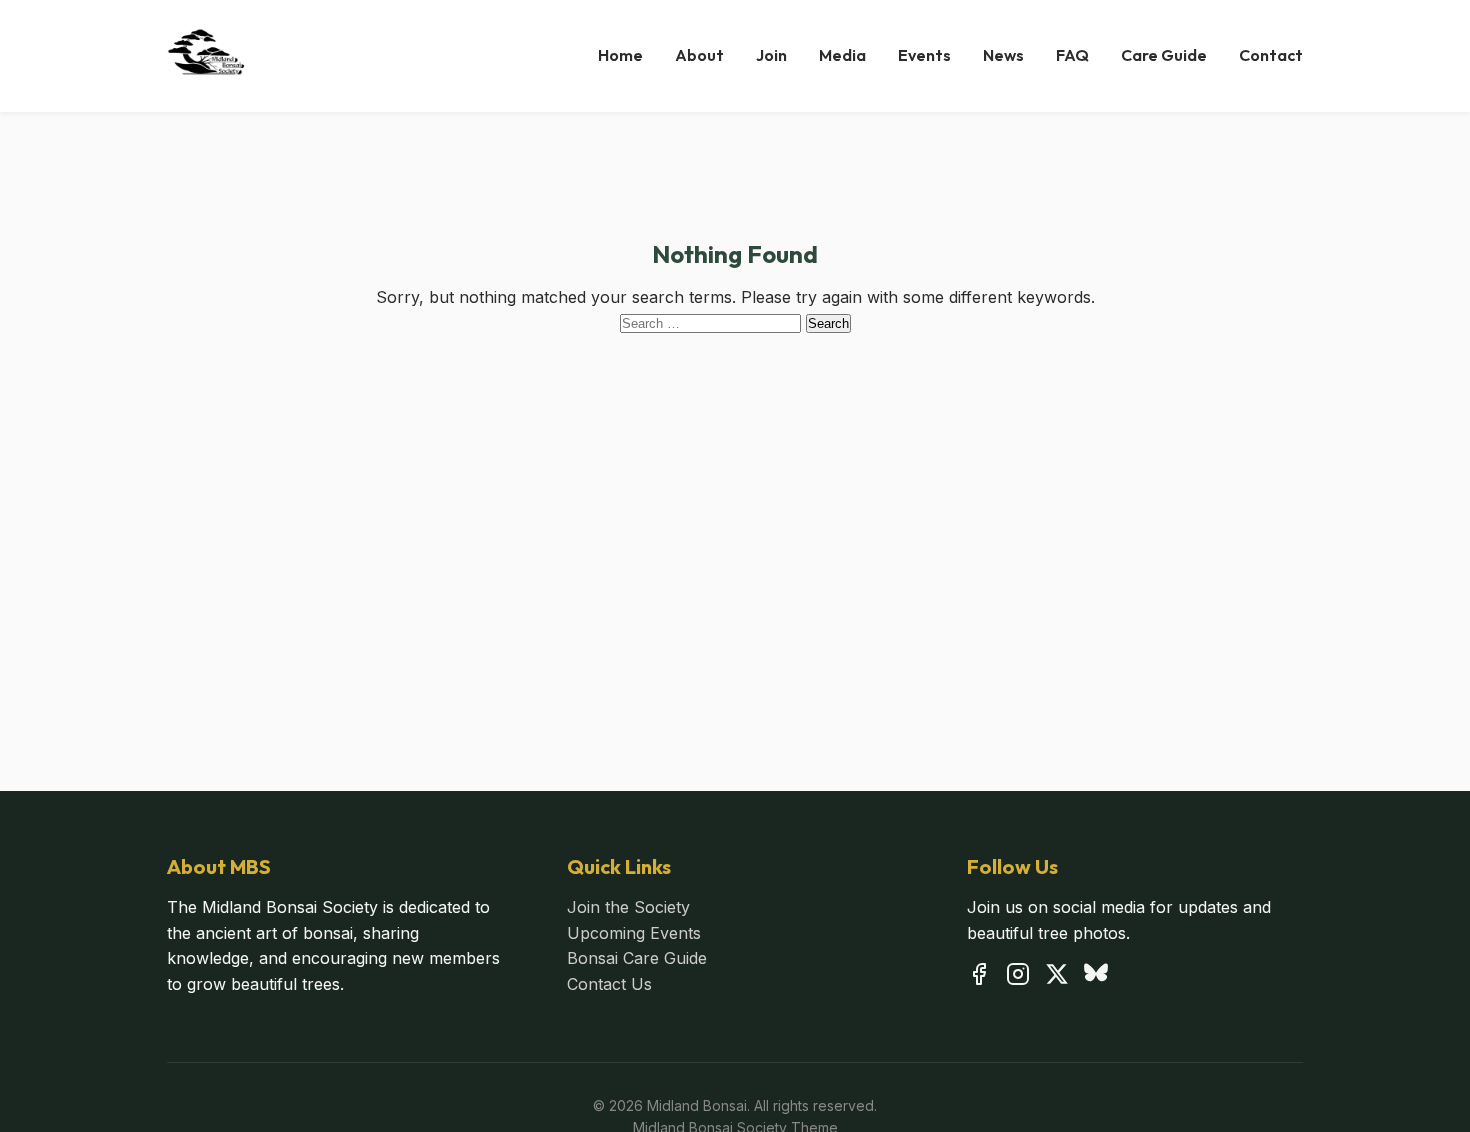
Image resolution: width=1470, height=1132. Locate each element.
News (1003, 55)
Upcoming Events (634, 933)
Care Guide (1164, 55)
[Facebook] (979, 978)
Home (620, 55)
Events (924, 55)
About (699, 55)
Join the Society (628, 907)
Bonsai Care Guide (637, 958)
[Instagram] (1018, 978)
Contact (1271, 55)
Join (771, 55)
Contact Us (609, 984)
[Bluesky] (1096, 978)
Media (842, 55)
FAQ (1072, 55)
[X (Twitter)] (1057, 978)
